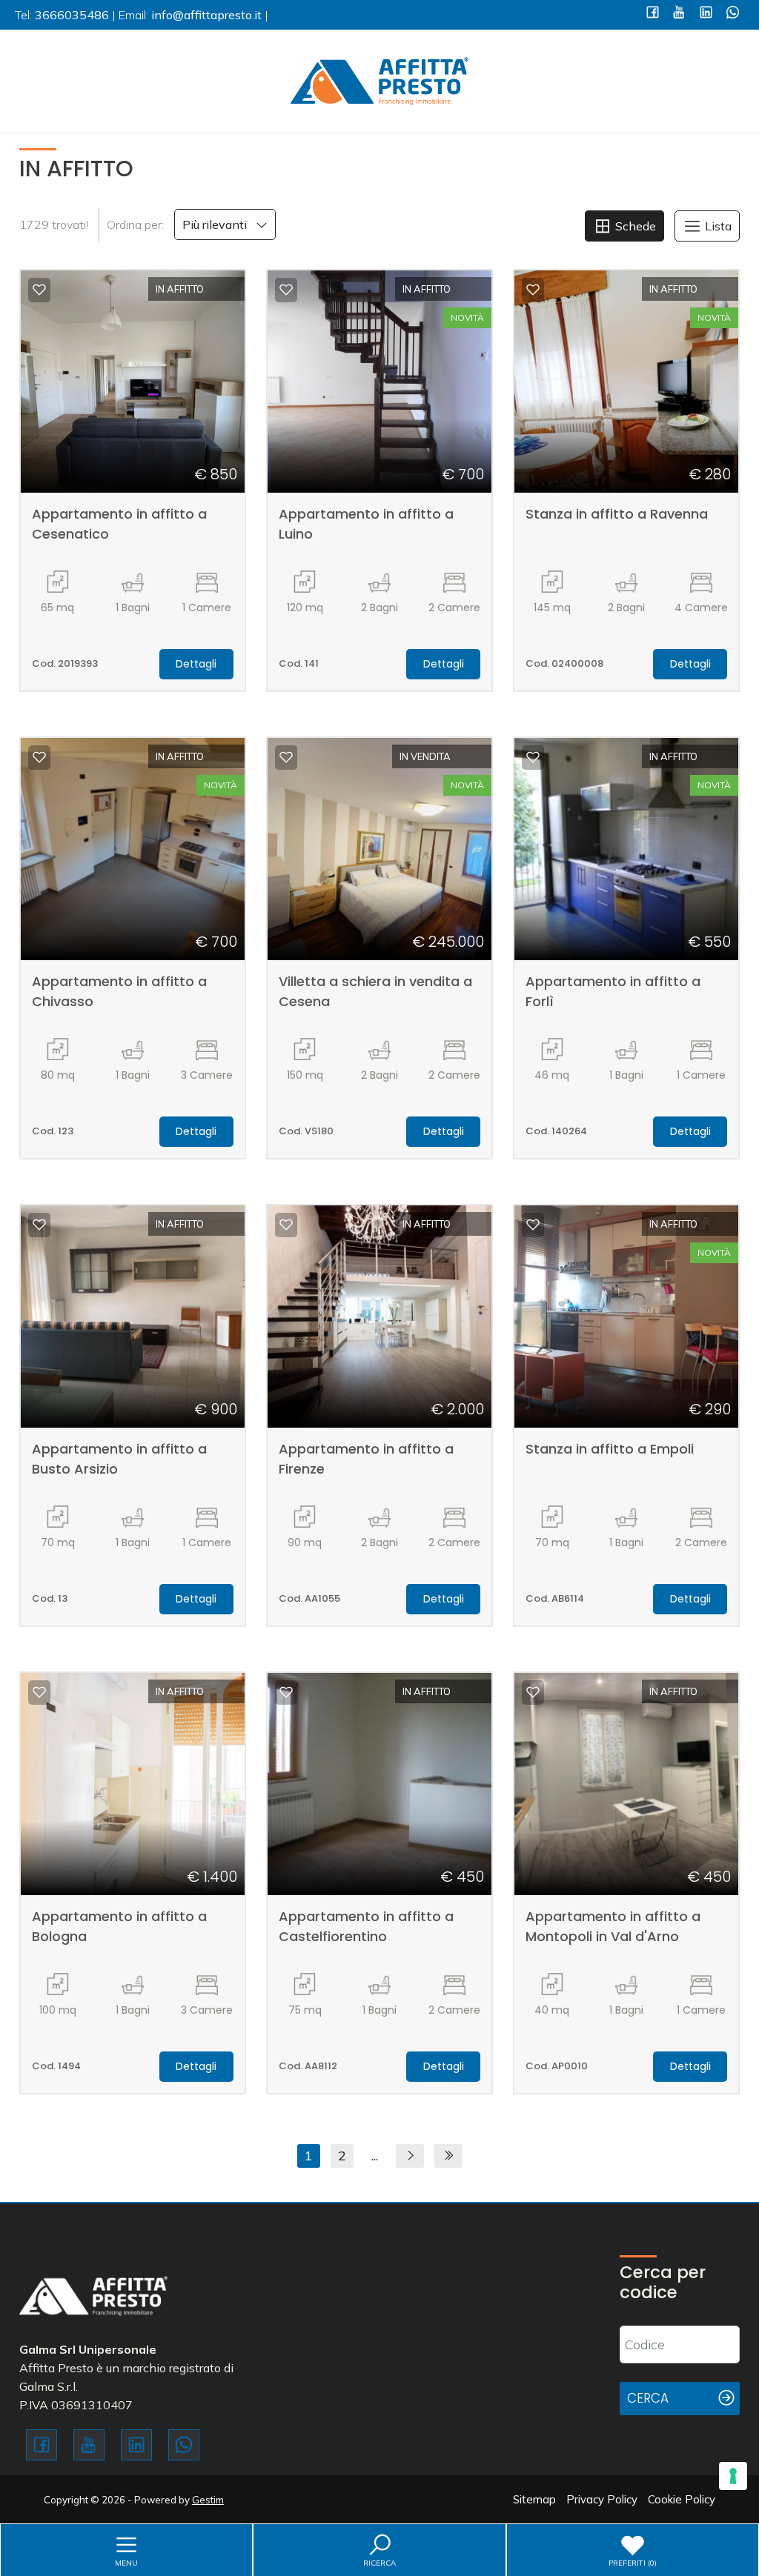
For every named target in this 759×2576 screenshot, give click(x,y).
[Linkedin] (706, 14)
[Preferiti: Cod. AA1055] (286, 1225)
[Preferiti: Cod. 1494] (39, 1692)
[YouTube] (679, 14)
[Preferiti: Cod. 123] (39, 757)
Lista (717, 226)
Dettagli (196, 664)
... (375, 2156)
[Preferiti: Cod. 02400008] (533, 290)
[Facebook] (653, 14)
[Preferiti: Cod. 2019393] (39, 290)
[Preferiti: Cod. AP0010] (533, 1692)
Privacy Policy (602, 2499)
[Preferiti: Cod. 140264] (533, 757)
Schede (634, 226)
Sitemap (534, 2499)
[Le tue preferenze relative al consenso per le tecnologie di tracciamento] (733, 2476)
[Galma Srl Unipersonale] (379, 80)
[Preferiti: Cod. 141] (286, 290)
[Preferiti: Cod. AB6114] (533, 1225)
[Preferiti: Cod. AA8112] (286, 1692)
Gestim (208, 2500)
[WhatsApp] (733, 14)
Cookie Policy (682, 2499)
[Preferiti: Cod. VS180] (286, 757)
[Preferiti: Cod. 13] (39, 1225)
